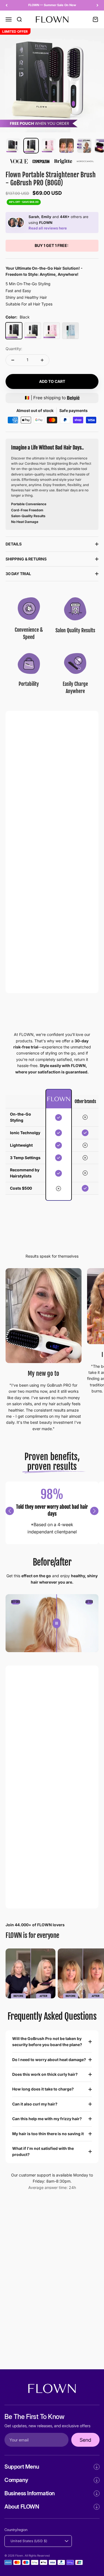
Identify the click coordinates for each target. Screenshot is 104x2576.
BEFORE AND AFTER (42, 974)
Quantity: (14, 349)
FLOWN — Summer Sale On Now (52, 5)
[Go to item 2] (31, 146)
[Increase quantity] (42, 360)
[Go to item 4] (67, 146)
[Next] (97, 5)
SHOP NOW (34, 1890)
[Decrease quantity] (13, 360)
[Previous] (7, 5)
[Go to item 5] (84, 146)
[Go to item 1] (13, 146)
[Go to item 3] (49, 146)
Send (85, 2440)
